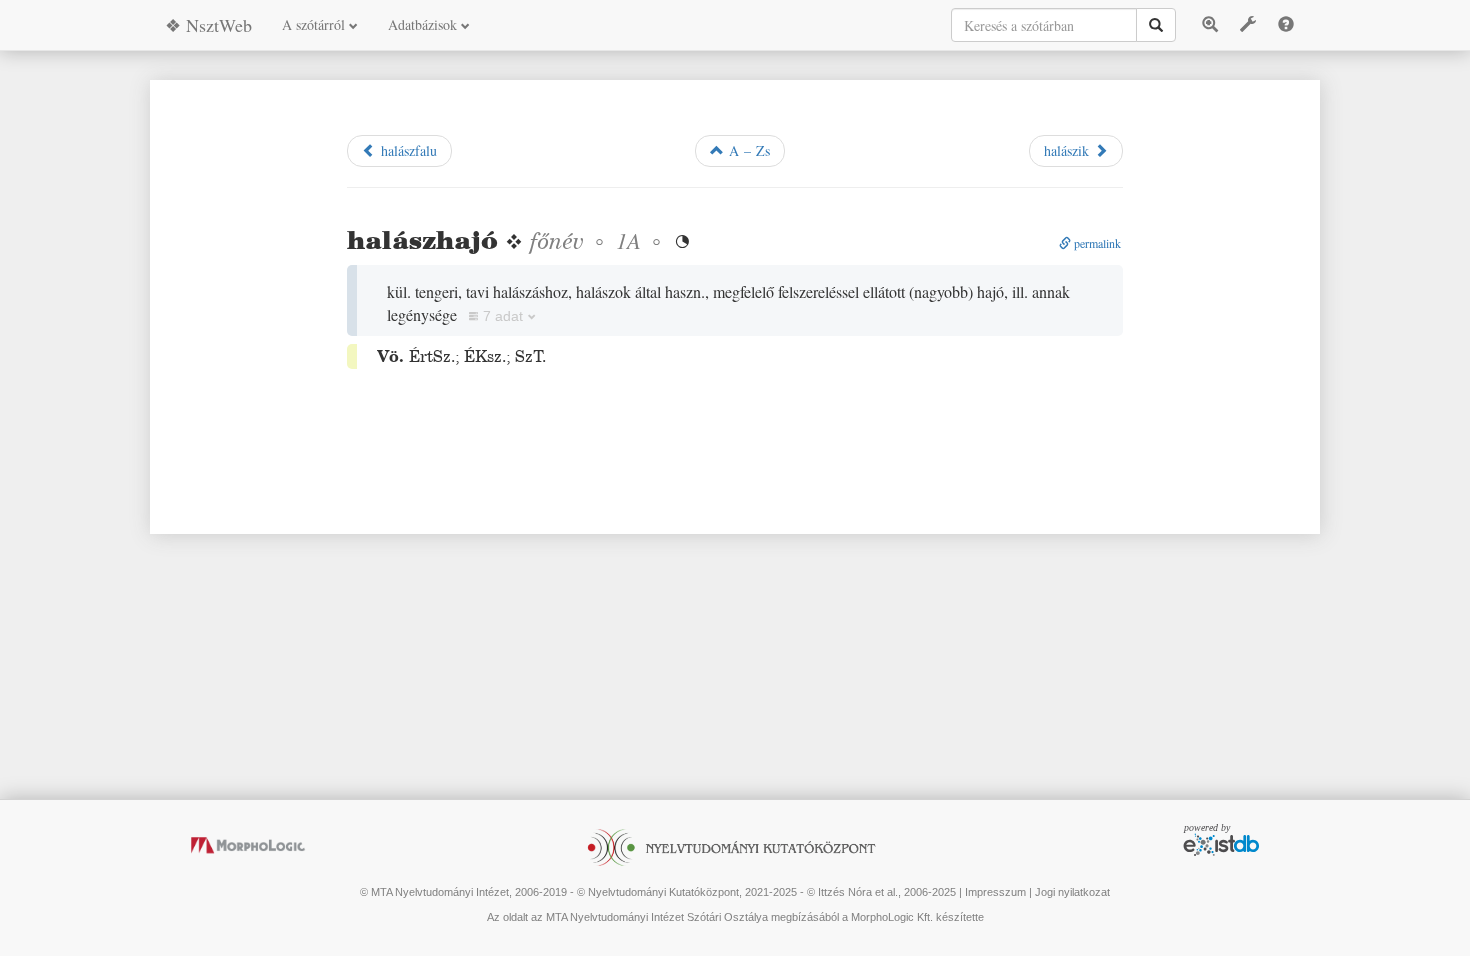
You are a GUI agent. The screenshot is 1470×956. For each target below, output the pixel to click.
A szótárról (315, 24)
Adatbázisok (424, 24)
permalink (1096, 243)
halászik (1069, 150)
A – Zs (747, 150)
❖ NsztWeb (208, 25)
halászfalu (406, 150)
